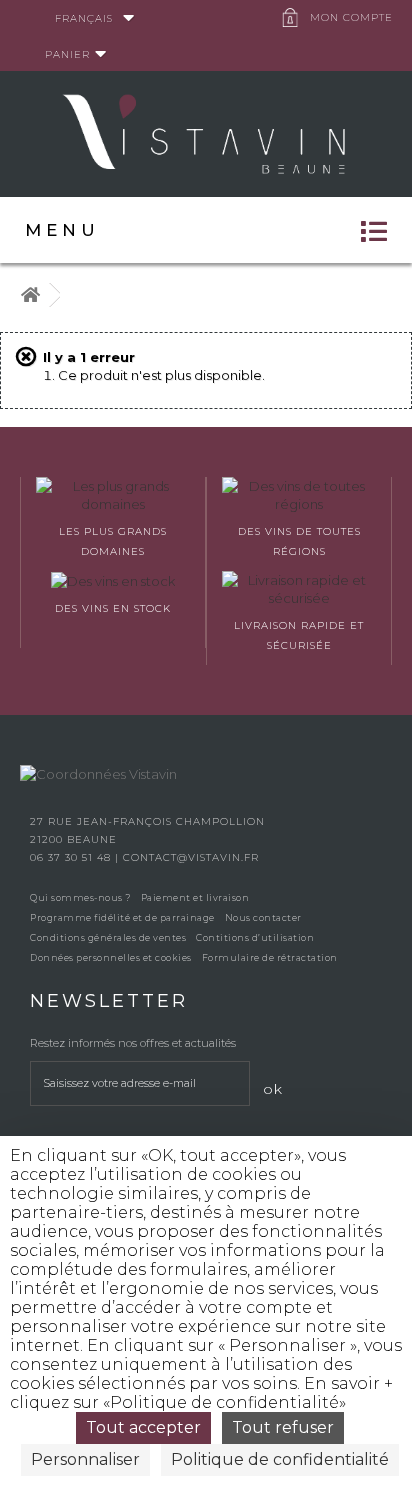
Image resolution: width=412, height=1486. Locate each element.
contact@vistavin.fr (191, 857)
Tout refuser (283, 1427)
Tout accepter (143, 1427)
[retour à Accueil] (30, 295)
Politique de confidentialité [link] (280, 1459)
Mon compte (351, 17)
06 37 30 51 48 (72, 857)
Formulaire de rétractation (270, 957)
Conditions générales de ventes (108, 937)
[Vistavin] (206, 132)
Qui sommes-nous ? (80, 897)
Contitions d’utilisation (255, 937)
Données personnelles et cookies (111, 957)
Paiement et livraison (195, 897)
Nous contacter (263, 917)
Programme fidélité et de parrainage (122, 917)
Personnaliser (85, 1459)
